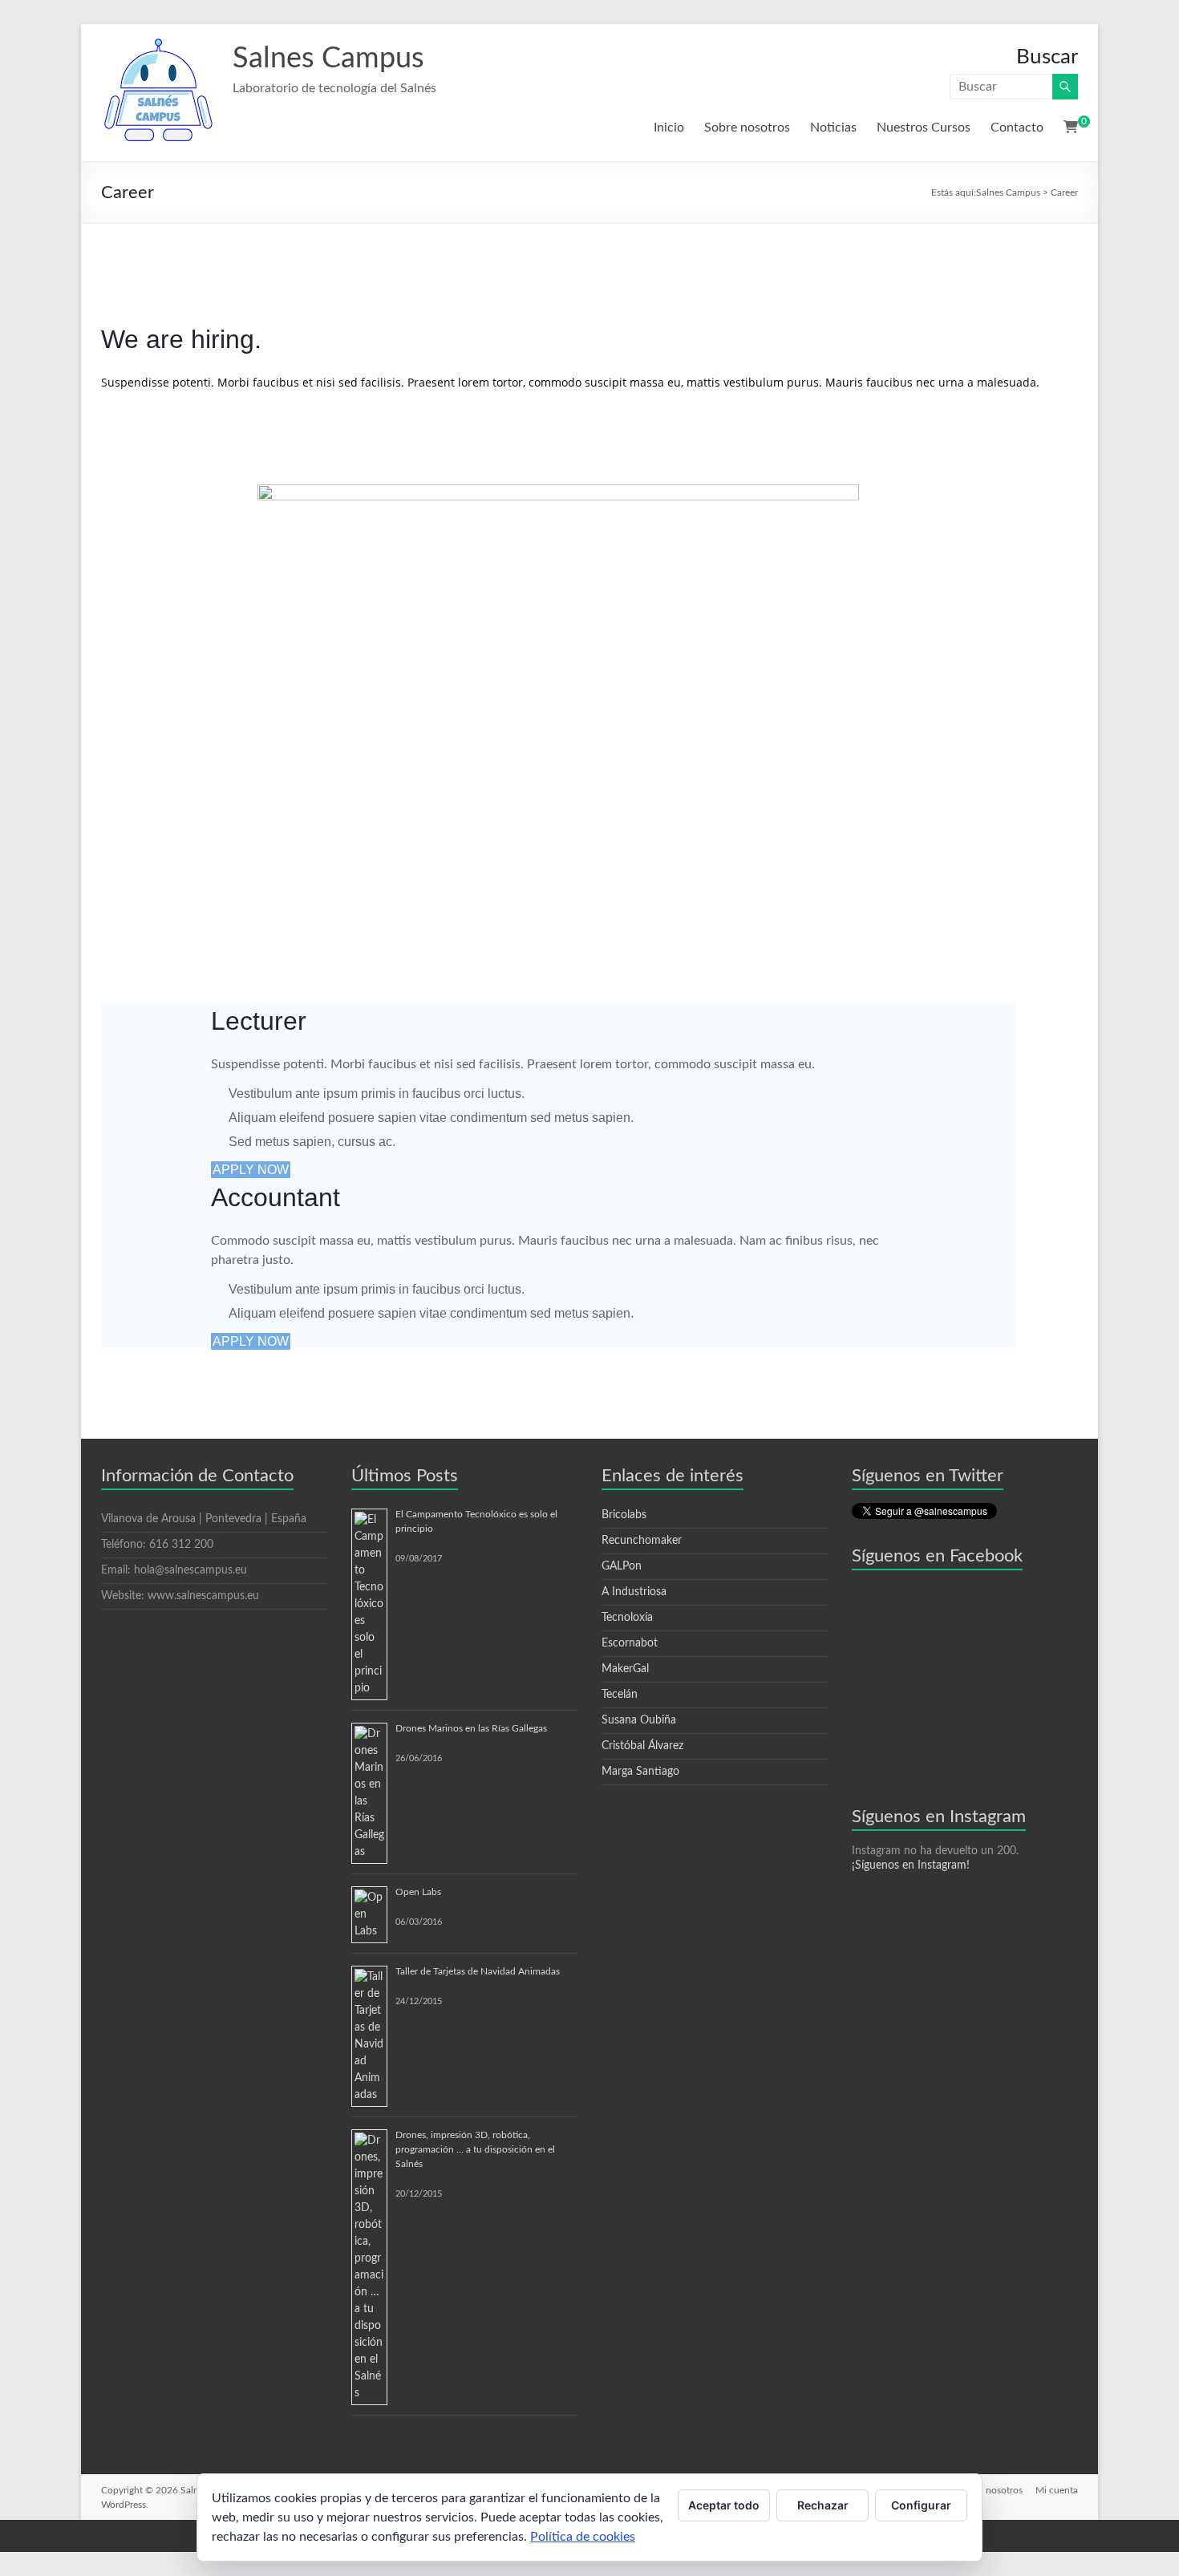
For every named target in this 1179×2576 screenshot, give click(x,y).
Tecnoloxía (627, 1618)
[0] (1071, 128)
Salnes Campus (328, 59)
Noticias (833, 128)
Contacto (1017, 128)
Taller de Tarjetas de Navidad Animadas (478, 1971)
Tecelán (620, 1695)
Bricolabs (624, 1515)
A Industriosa (634, 1592)
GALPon (622, 1566)
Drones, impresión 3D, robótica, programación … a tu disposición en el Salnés (475, 2149)
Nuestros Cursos (924, 128)
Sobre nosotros (747, 128)
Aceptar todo (724, 2505)
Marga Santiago (640, 1772)
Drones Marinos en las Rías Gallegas (471, 1728)
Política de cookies (583, 2537)
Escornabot (630, 1643)
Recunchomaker (642, 1541)
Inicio (669, 128)
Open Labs (418, 1892)
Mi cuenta (1057, 2490)
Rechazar (823, 2505)
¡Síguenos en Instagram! (911, 1865)
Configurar (921, 2505)
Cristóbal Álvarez (642, 1746)
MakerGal (625, 1669)
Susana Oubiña (639, 1720)
